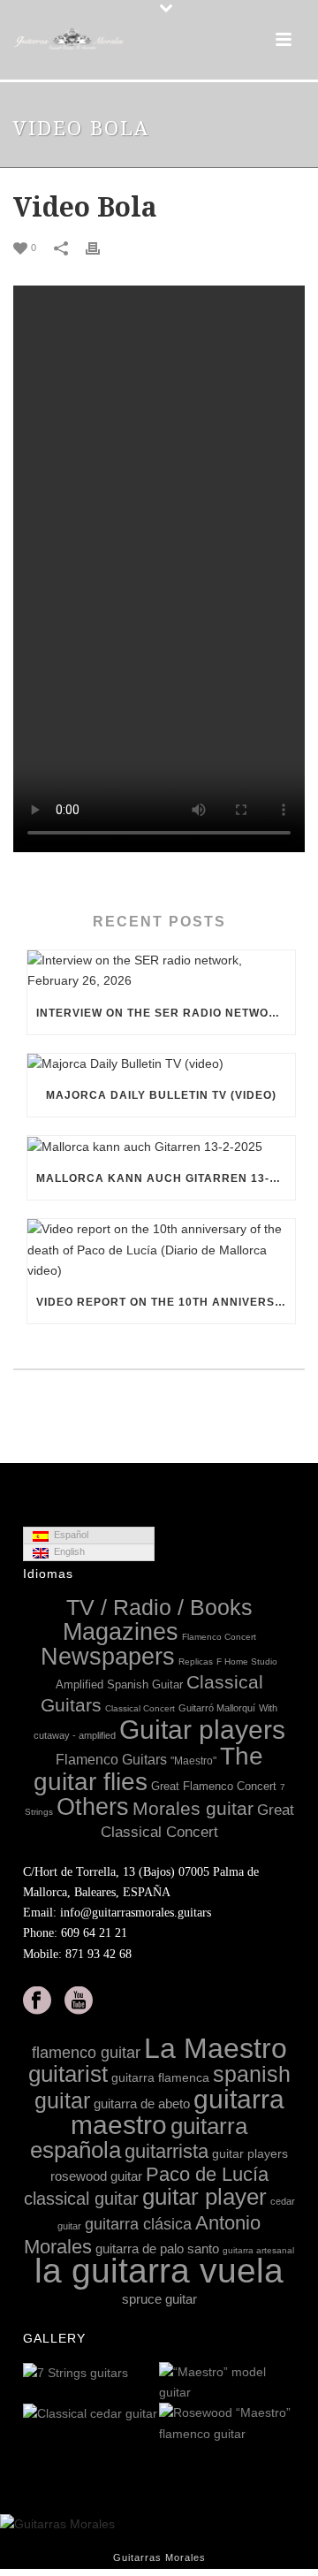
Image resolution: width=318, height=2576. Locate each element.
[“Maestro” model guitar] (281, 2383)
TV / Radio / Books (159, 1608)
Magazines (121, 1632)
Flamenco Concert (219, 1637)
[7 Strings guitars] (145, 2374)
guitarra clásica (138, 2224)
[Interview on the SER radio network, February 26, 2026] (161, 971)
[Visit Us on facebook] (37, 2001)
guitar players (250, 2153)
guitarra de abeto (142, 2103)
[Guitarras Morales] (71, 40)
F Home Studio (247, 1661)
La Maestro (216, 2048)
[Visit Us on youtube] (79, 2001)
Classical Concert (140, 1708)
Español (68, 1535)
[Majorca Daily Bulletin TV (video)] (161, 1064)
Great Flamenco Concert (214, 1786)
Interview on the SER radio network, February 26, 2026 (166, 1013)
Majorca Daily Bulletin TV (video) (161, 1095)
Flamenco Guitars (111, 1759)
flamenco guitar (86, 2053)
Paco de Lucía (207, 2174)
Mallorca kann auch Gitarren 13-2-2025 (166, 1178)
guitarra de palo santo (157, 2248)
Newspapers (108, 1657)
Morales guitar (193, 1808)
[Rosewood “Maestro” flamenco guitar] (281, 2425)
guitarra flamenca (160, 2077)
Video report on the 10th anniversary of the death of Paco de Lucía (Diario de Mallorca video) (166, 1302)
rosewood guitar (96, 2176)
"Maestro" (193, 1761)
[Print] (102, 247)
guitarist (68, 2074)
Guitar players (202, 1730)
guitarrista (167, 2151)
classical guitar (81, 2199)
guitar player (204, 2197)
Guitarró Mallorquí (217, 1708)
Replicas (196, 1661)
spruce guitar (159, 2299)
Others (93, 1807)
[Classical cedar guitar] (145, 2414)
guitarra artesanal (258, 2250)
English (67, 1551)
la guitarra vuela (159, 2271)
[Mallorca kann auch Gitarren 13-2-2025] (161, 1147)
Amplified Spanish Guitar (119, 1684)
